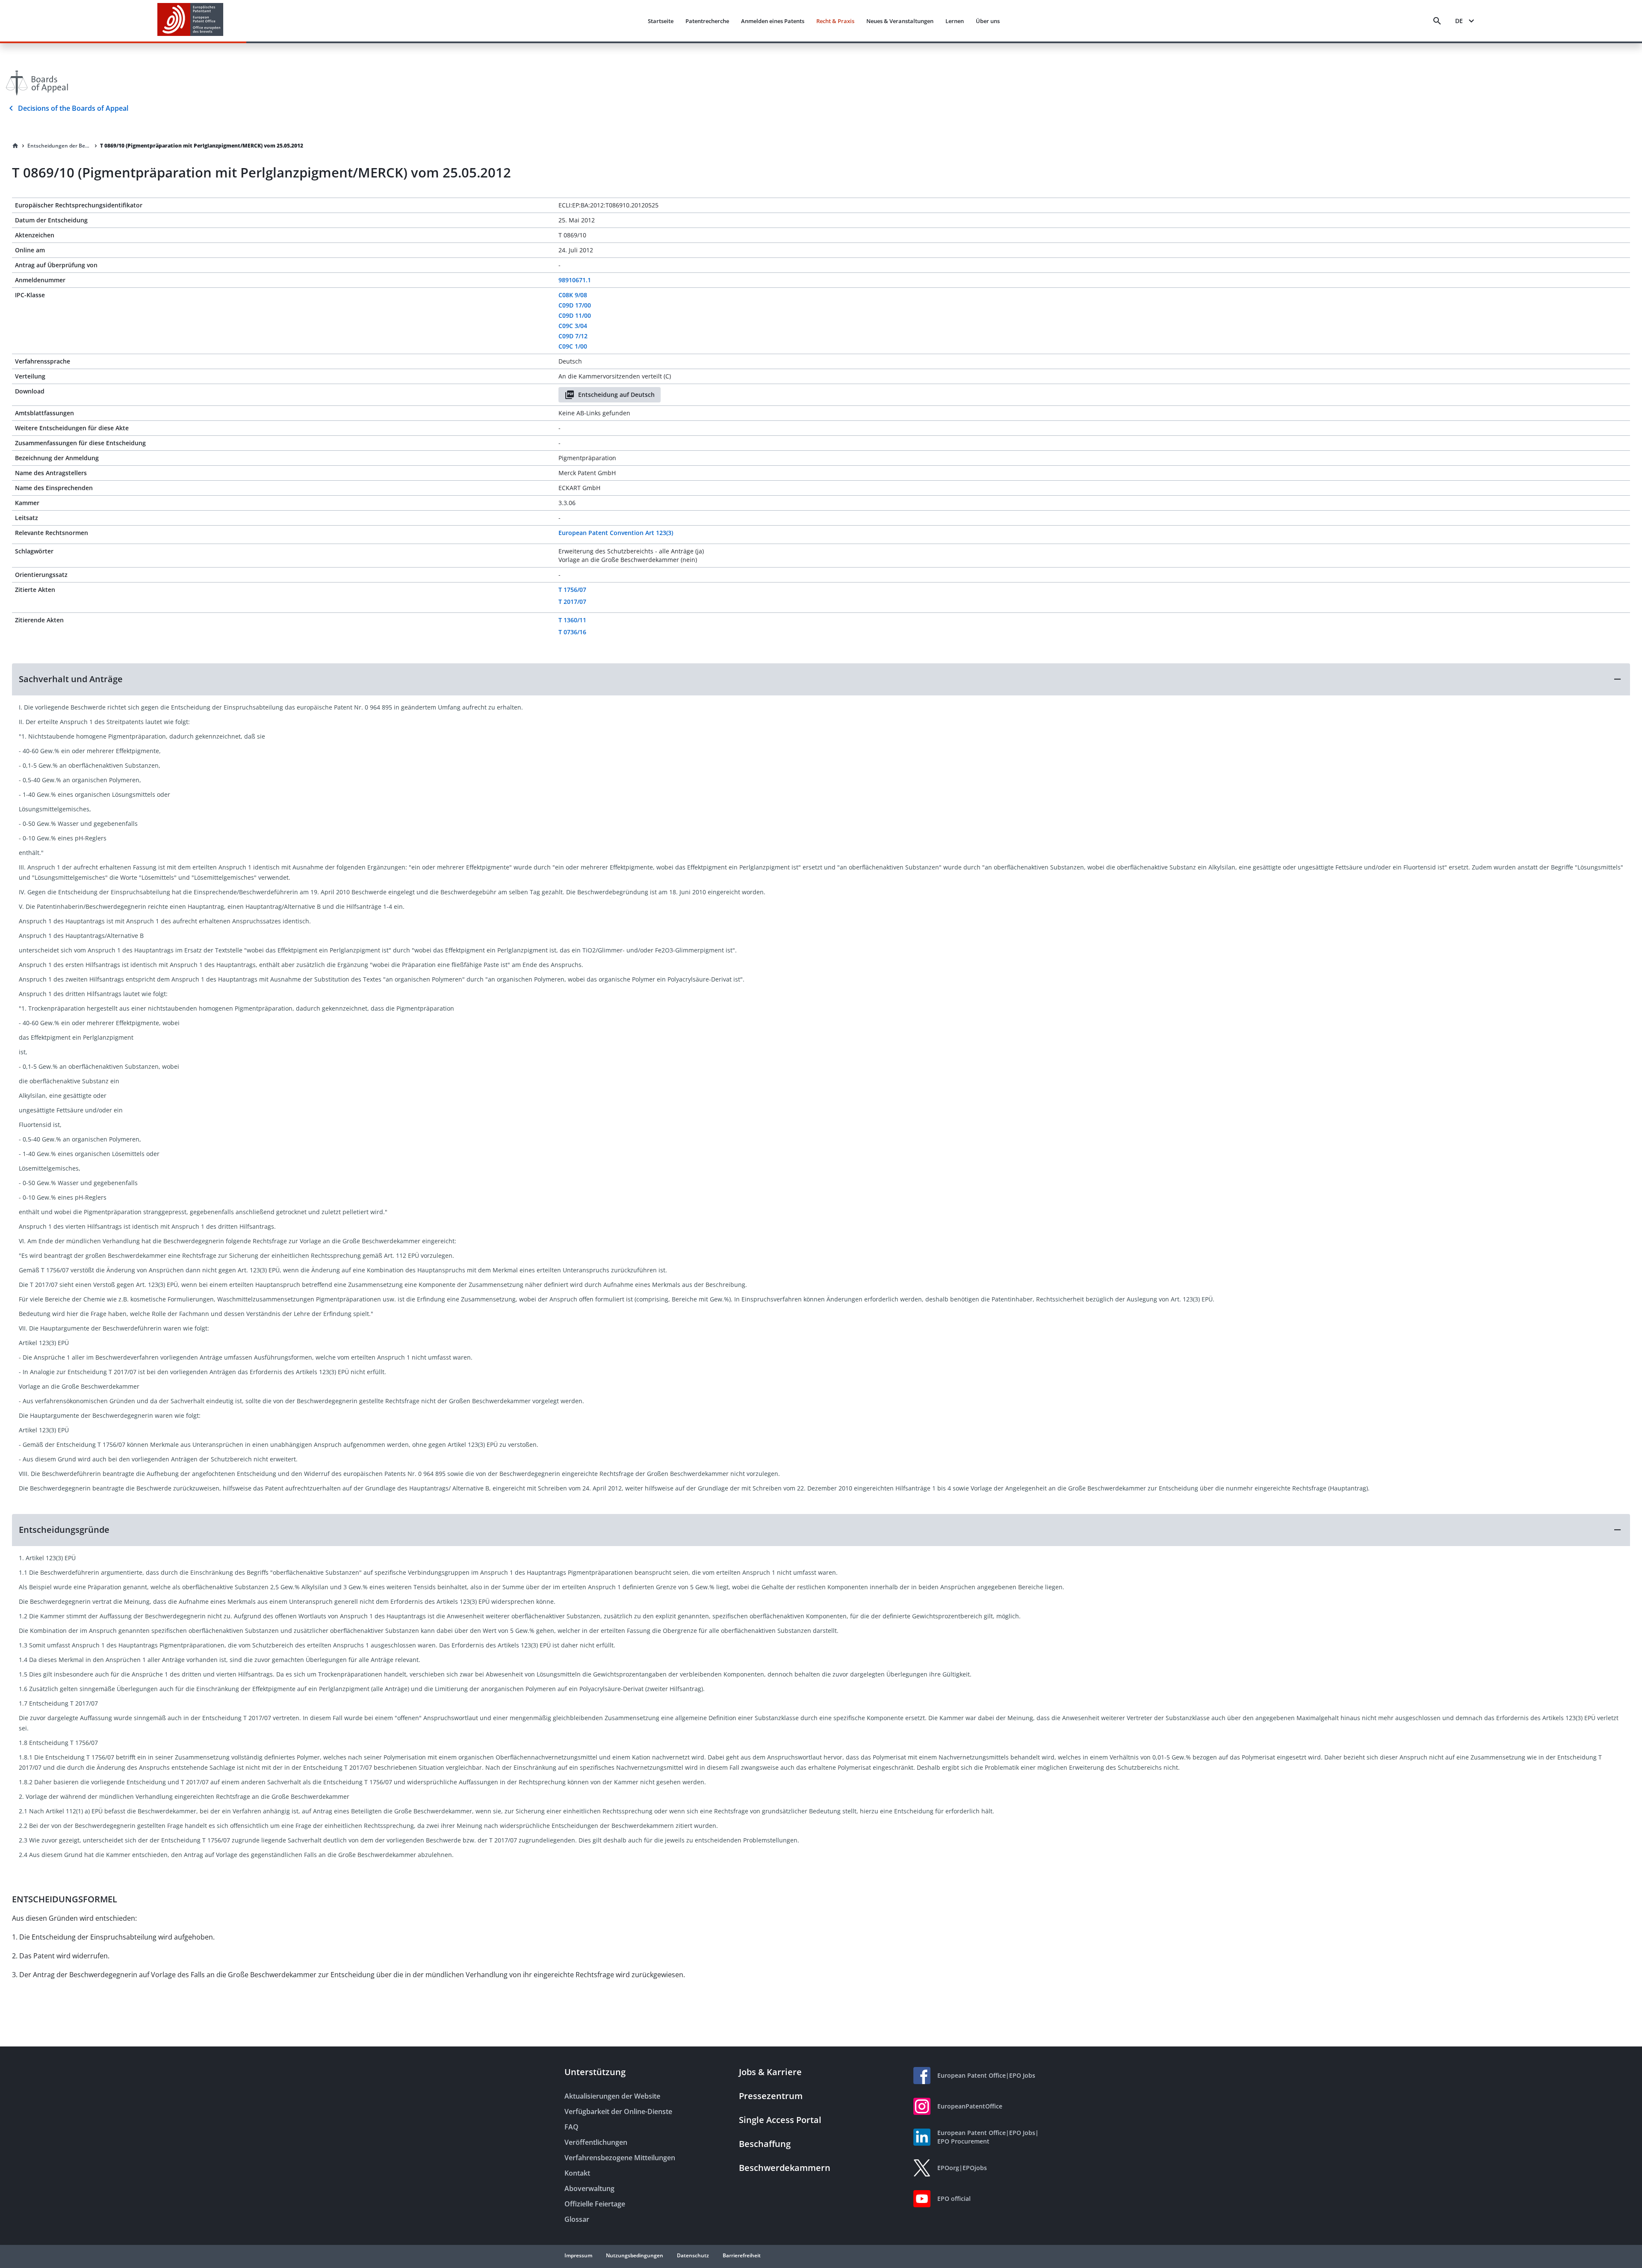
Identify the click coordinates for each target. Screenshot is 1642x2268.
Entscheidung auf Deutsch (616, 395)
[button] (821, 679)
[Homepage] (15, 146)
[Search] (1437, 21)
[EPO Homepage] (190, 21)
